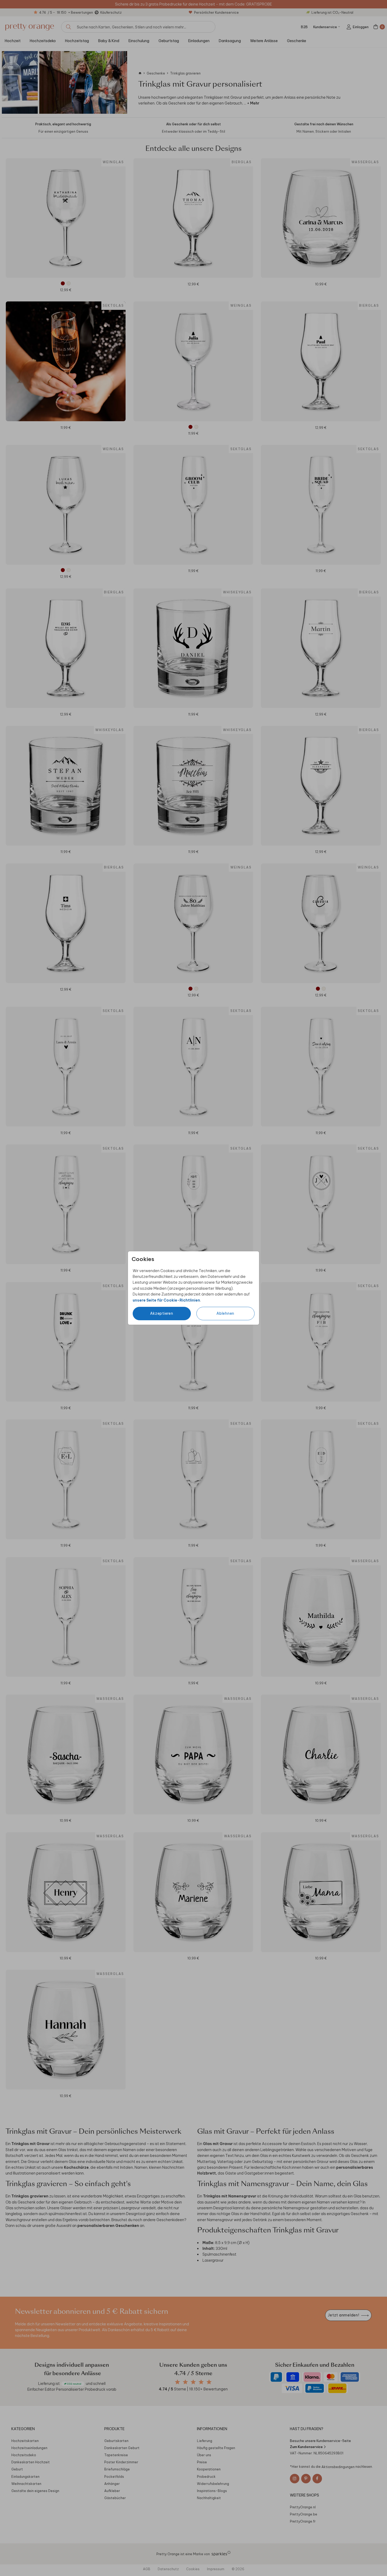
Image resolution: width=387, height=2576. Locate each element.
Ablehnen (225, 1313)
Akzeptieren (162, 1313)
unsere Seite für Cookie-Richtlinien (166, 1300)
